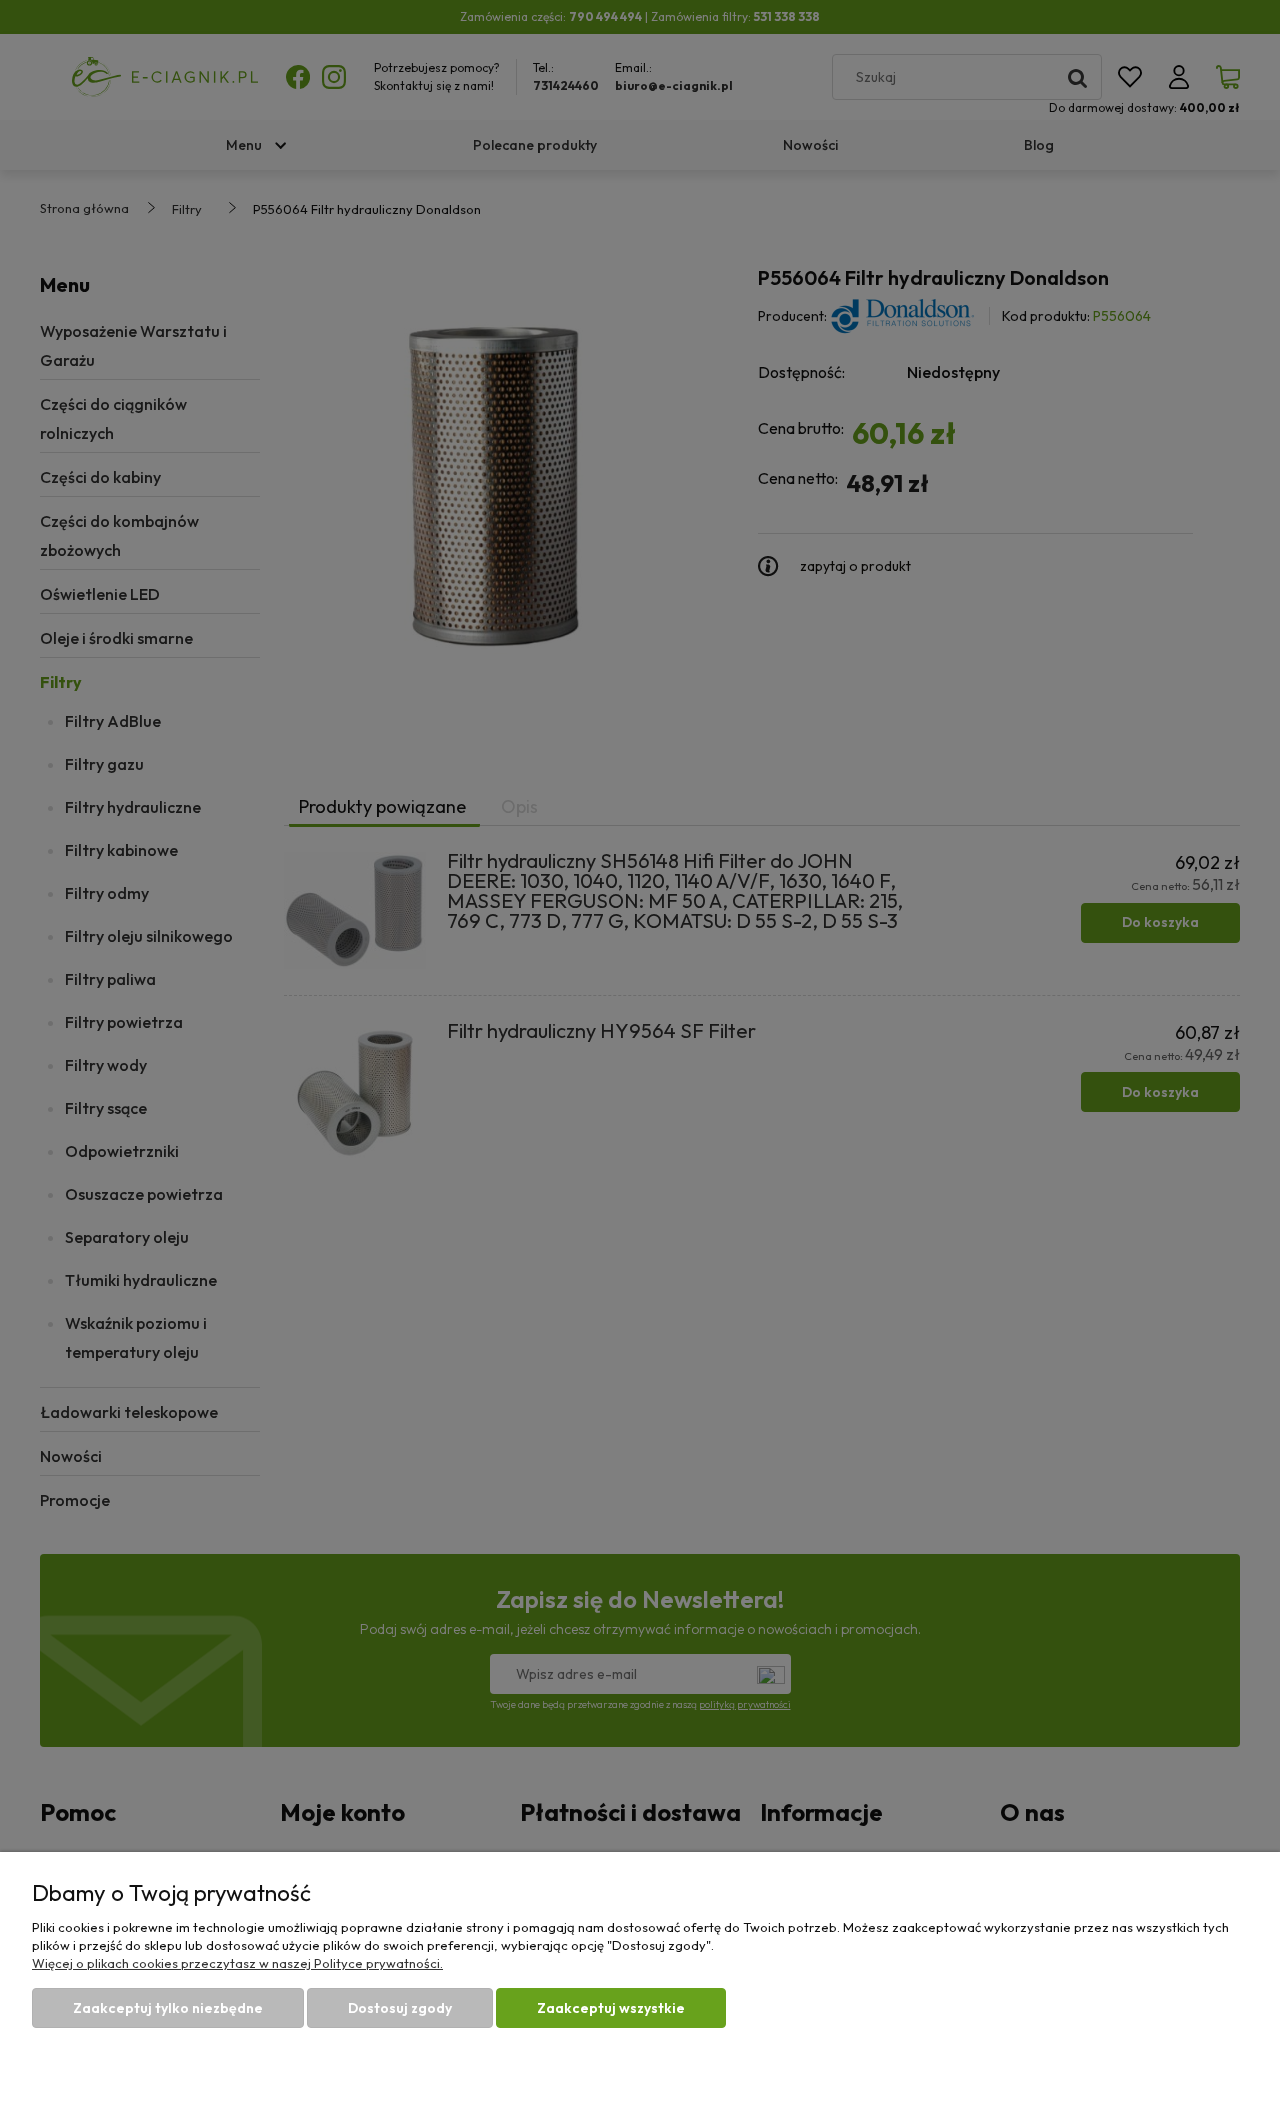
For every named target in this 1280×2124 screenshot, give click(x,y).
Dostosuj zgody (400, 2008)
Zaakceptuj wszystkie (611, 2008)
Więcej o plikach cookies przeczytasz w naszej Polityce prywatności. (237, 1963)
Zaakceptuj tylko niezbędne (168, 2008)
